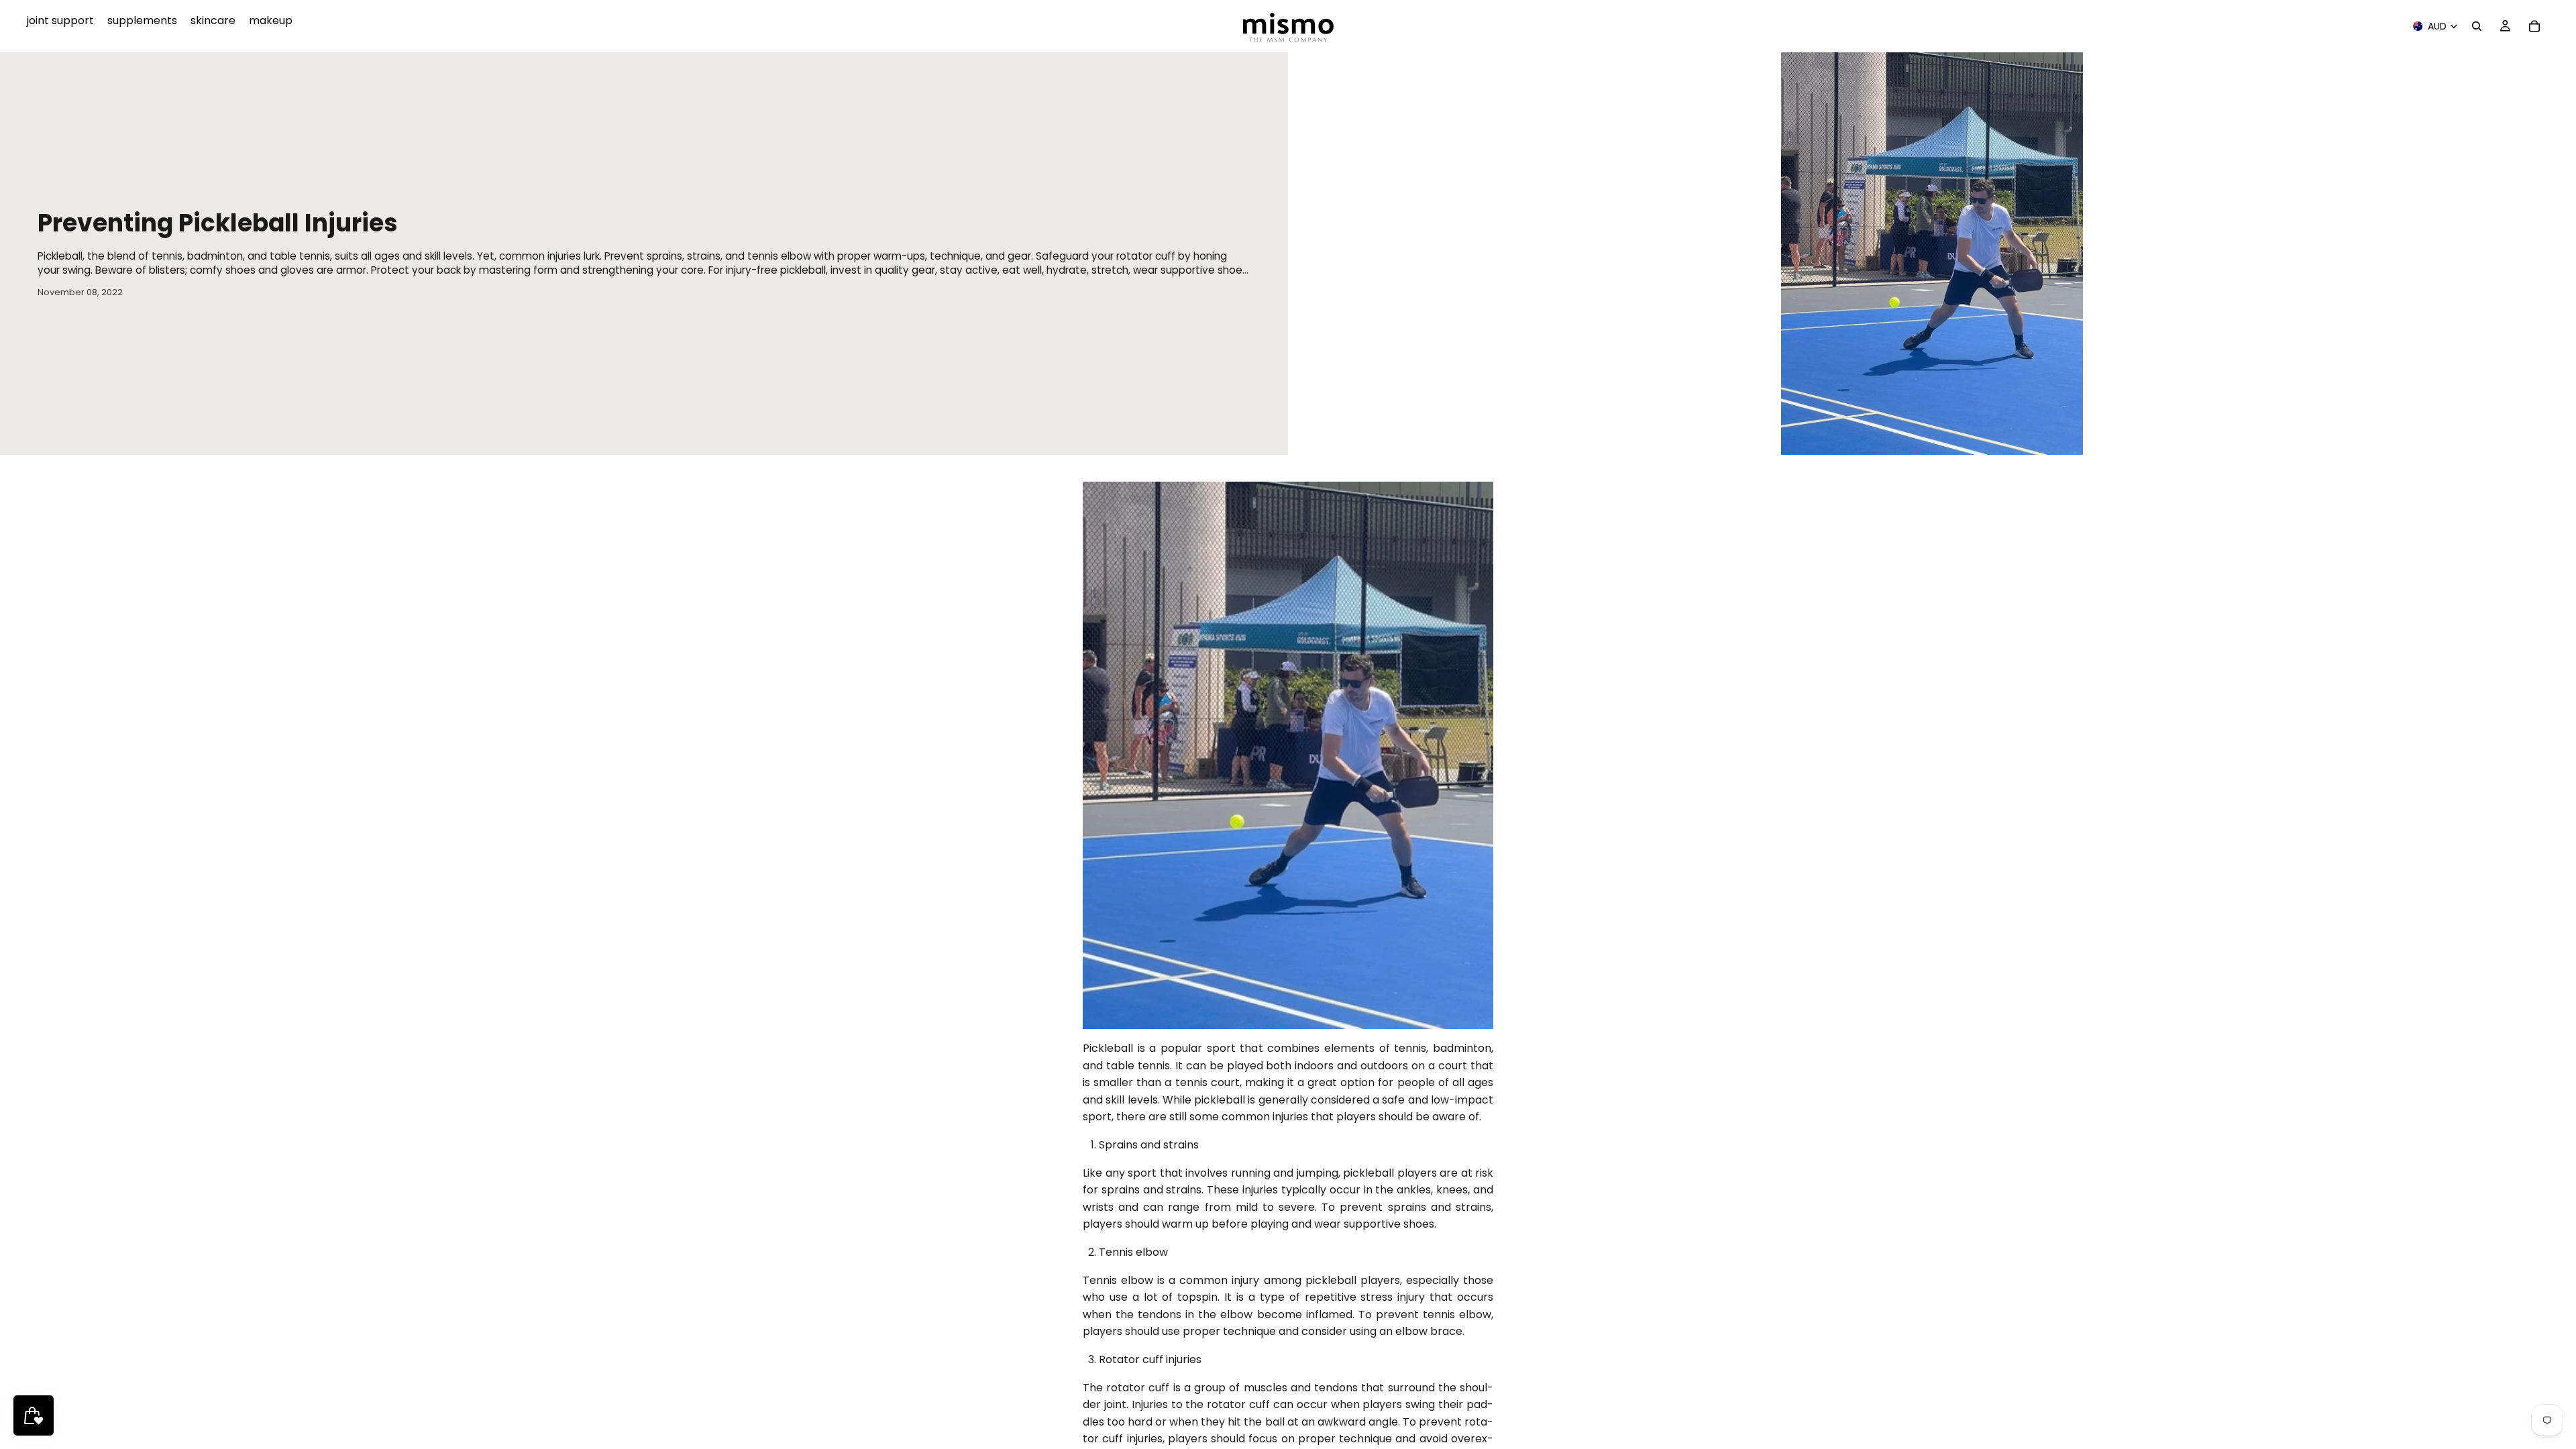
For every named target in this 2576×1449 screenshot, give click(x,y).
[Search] (2477, 26)
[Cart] (2534, 26)
